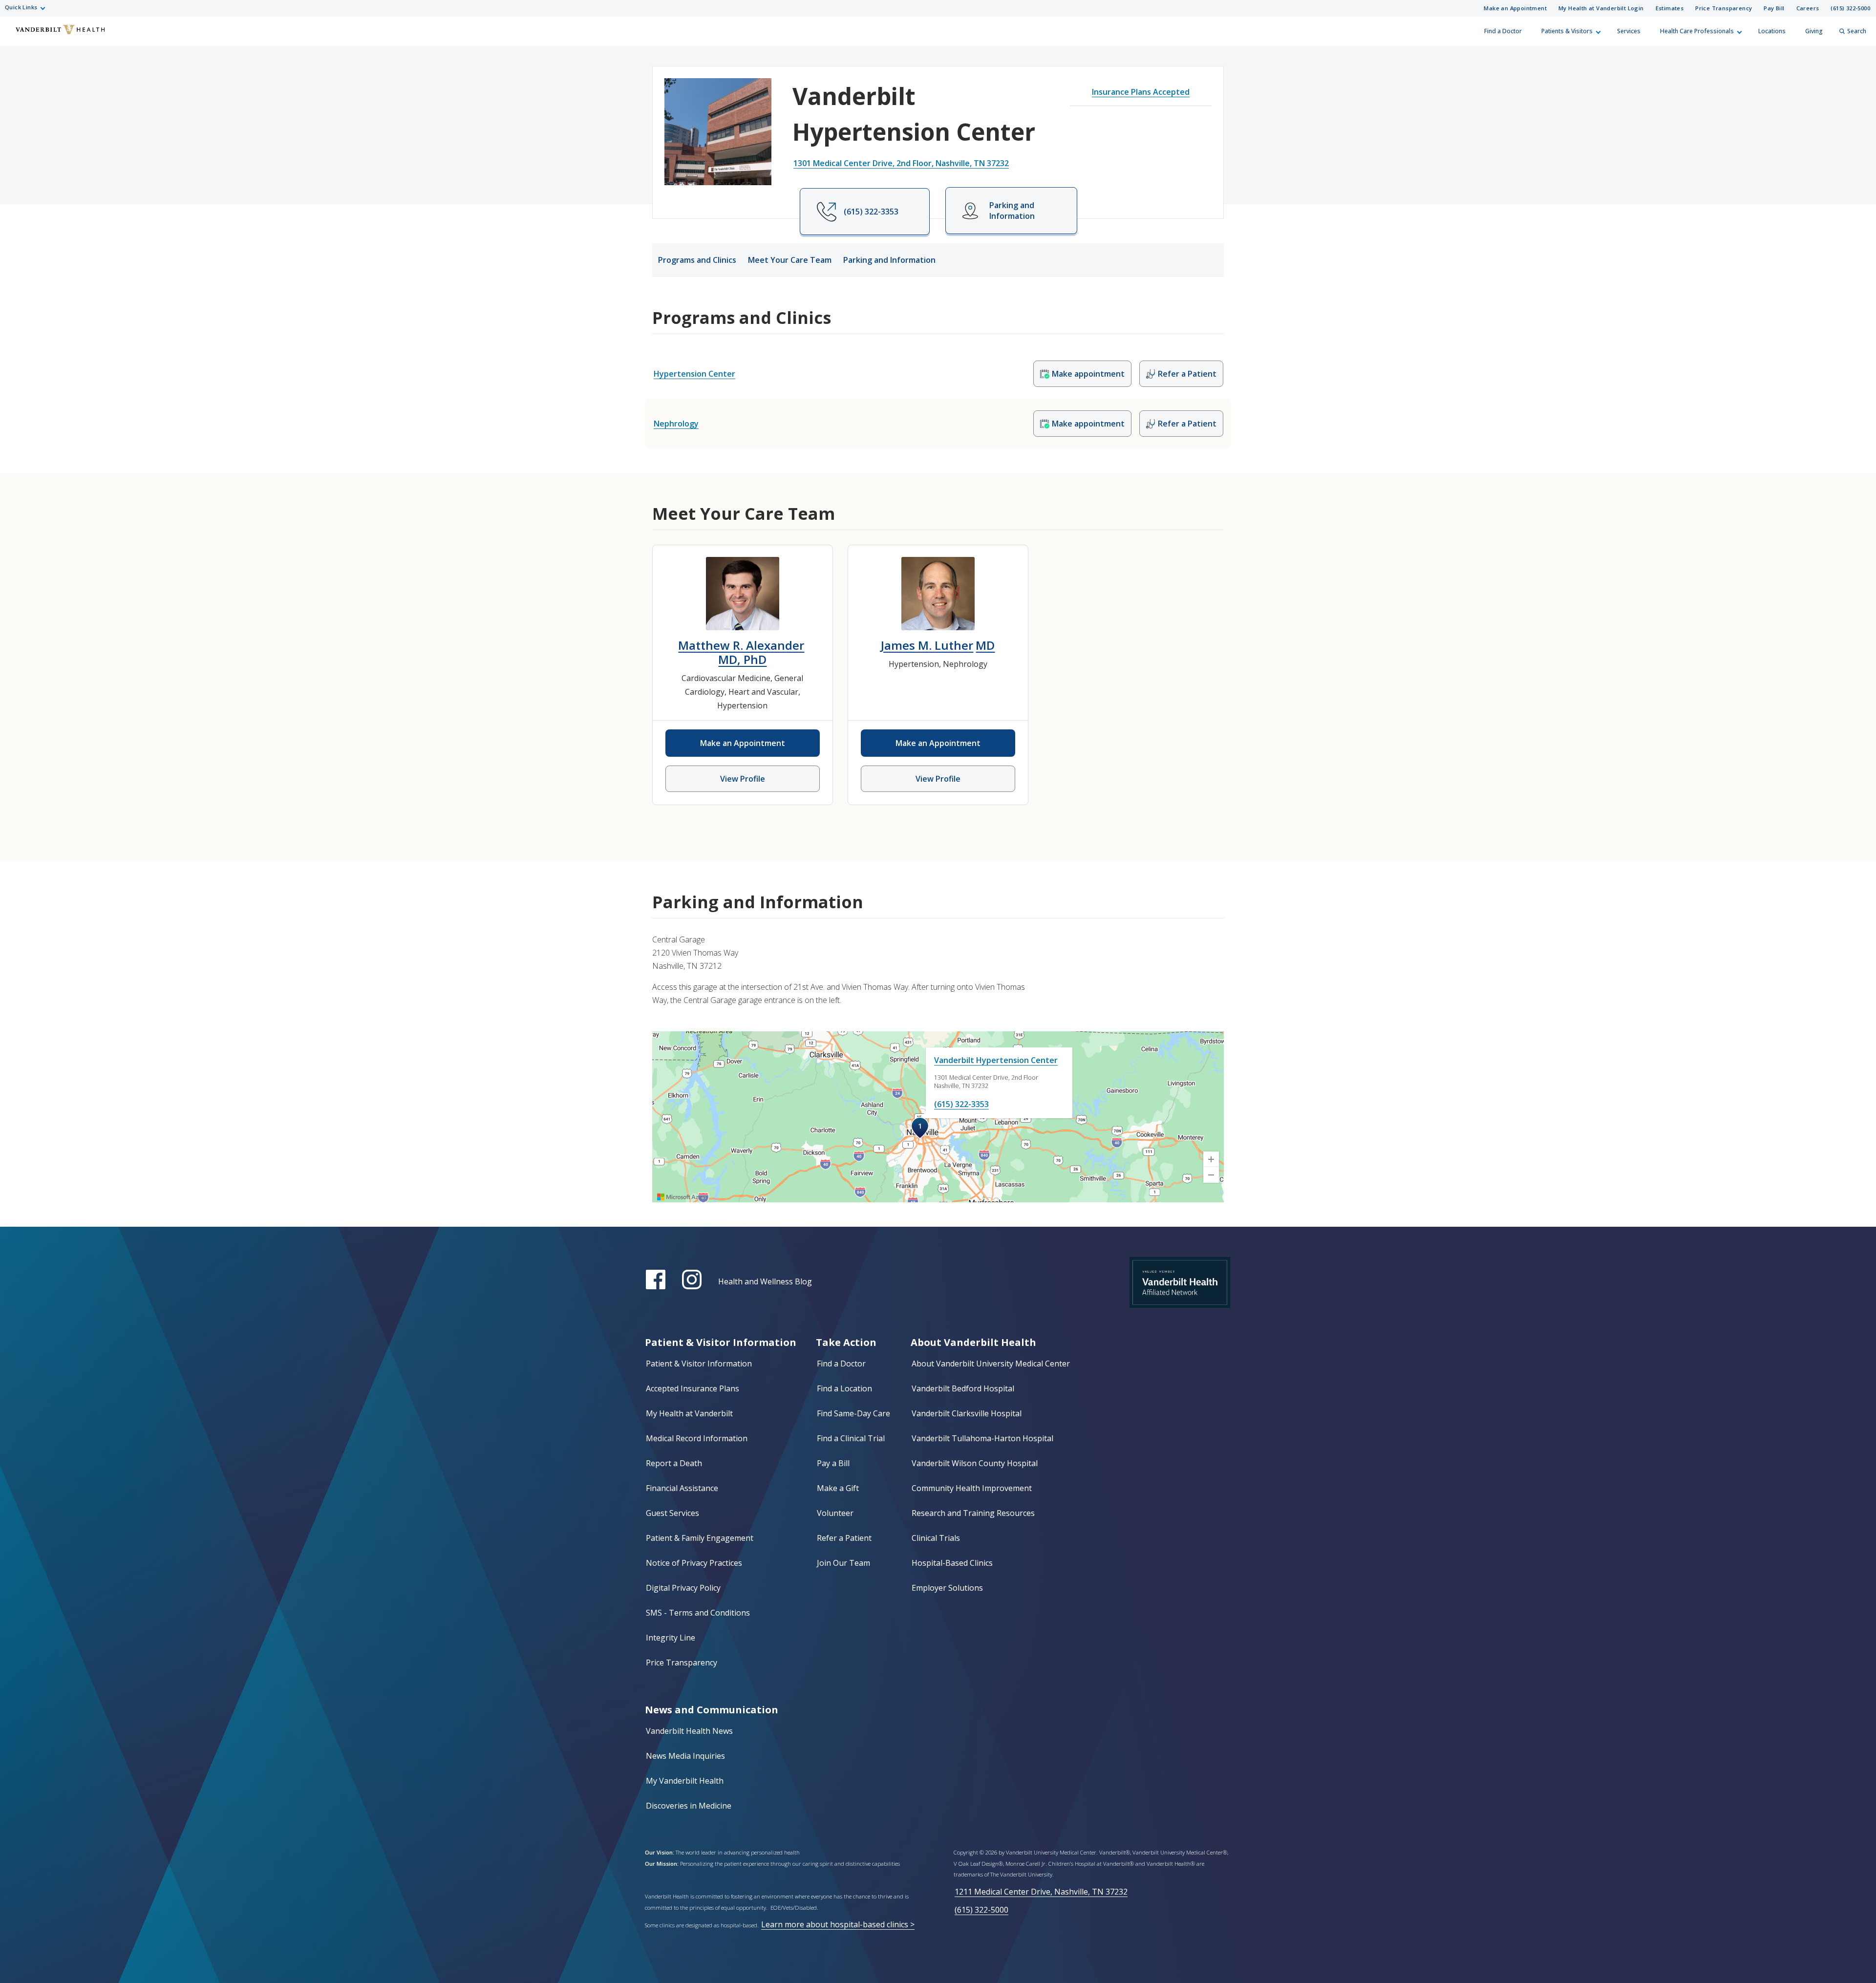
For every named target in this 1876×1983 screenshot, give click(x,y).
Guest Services (672, 1513)
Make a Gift (838, 1488)
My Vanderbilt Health (685, 1781)
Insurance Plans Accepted (1141, 92)
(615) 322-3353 (961, 1104)
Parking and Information (889, 260)
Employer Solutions (947, 1588)
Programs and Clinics (697, 260)
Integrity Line (671, 1638)
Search (1857, 31)
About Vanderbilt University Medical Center (991, 1364)
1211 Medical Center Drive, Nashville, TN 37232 (1041, 1892)
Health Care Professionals (1697, 31)
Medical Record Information (697, 1438)
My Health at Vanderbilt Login (1601, 8)
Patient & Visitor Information (699, 1364)
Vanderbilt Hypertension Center (996, 1060)
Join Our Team (843, 1563)
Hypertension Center (694, 374)
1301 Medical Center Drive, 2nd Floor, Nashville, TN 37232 (901, 163)
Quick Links (21, 7)
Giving (1814, 31)
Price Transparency (1724, 8)
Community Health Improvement (972, 1488)
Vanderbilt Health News (689, 1731)
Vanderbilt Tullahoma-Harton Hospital (982, 1438)
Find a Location (844, 1388)
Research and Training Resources (973, 1513)
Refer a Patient (844, 1538)
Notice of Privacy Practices (694, 1563)
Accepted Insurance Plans (693, 1388)
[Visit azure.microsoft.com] (682, 1197)
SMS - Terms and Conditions (698, 1613)
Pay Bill (1774, 8)
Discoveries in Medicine (689, 1806)
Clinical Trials (936, 1538)
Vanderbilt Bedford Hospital (963, 1388)
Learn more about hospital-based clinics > (838, 1924)
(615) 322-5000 (1850, 8)
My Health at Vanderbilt (689, 1413)
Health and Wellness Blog (765, 1281)
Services (1629, 31)
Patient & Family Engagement (700, 1538)
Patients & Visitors (1567, 31)
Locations (1772, 31)
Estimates (1670, 8)
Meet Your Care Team (790, 260)
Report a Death (674, 1463)
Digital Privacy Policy (683, 1588)
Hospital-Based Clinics (952, 1563)
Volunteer (835, 1513)
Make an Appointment (1515, 8)
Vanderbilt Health (15, 36)
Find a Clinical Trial (851, 1438)
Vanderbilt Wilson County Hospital (975, 1463)
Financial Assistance (682, 1488)
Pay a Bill (833, 1463)
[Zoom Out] (1211, 1175)
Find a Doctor (1503, 31)
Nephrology (676, 424)
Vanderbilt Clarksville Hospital (967, 1413)
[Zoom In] (1211, 1159)
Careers (1808, 8)
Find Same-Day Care (853, 1413)
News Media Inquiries (685, 1756)
